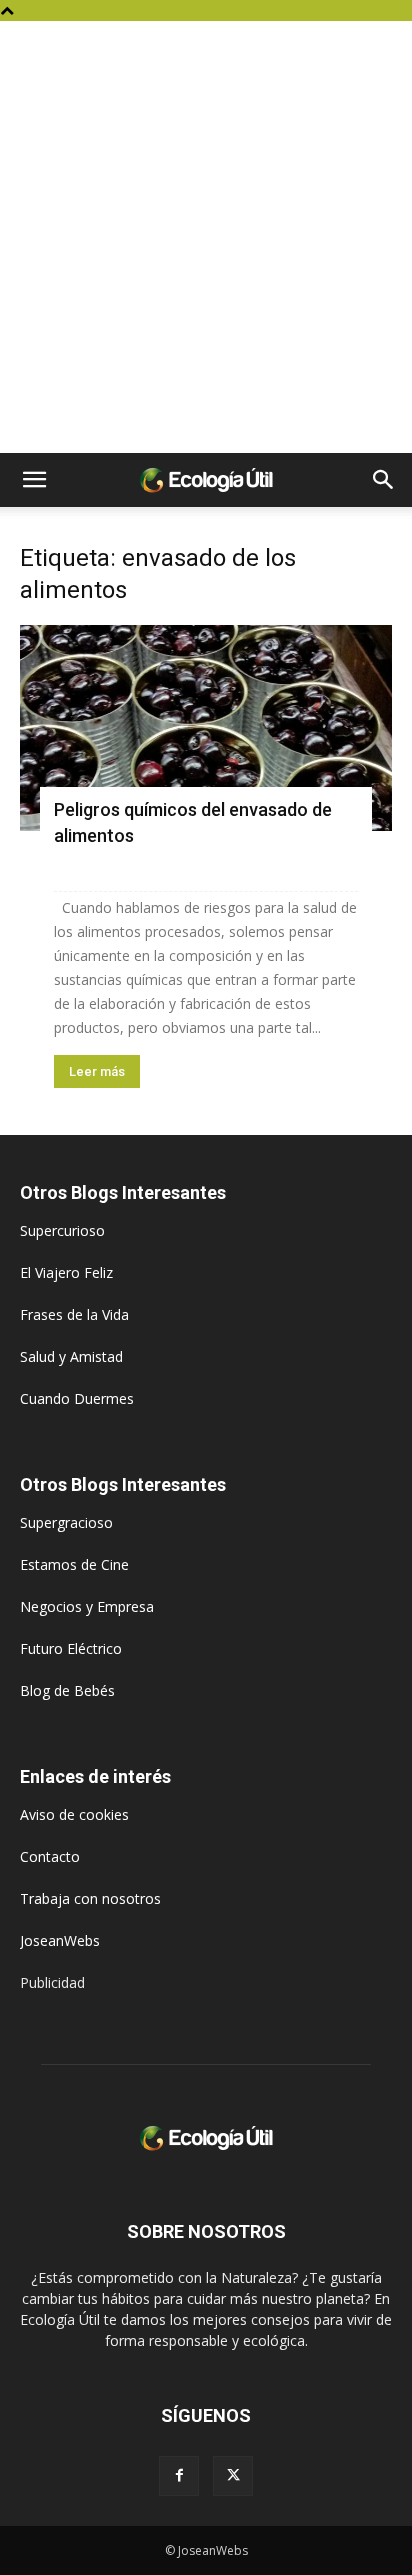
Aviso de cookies (74, 1814)
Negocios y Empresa (87, 1606)
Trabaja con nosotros (90, 1898)
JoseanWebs (60, 1940)
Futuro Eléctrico (71, 1648)
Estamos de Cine (74, 1564)
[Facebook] (179, 2476)
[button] (34, 480)
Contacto (50, 1856)
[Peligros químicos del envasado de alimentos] (206, 728)
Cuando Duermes (77, 1398)
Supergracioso (66, 1522)
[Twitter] (233, 2476)
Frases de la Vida (74, 1314)
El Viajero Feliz (66, 1272)
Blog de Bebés (67, 1690)
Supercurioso (62, 1230)
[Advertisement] (206, 237)
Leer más (97, 1071)
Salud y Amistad (71, 1356)
